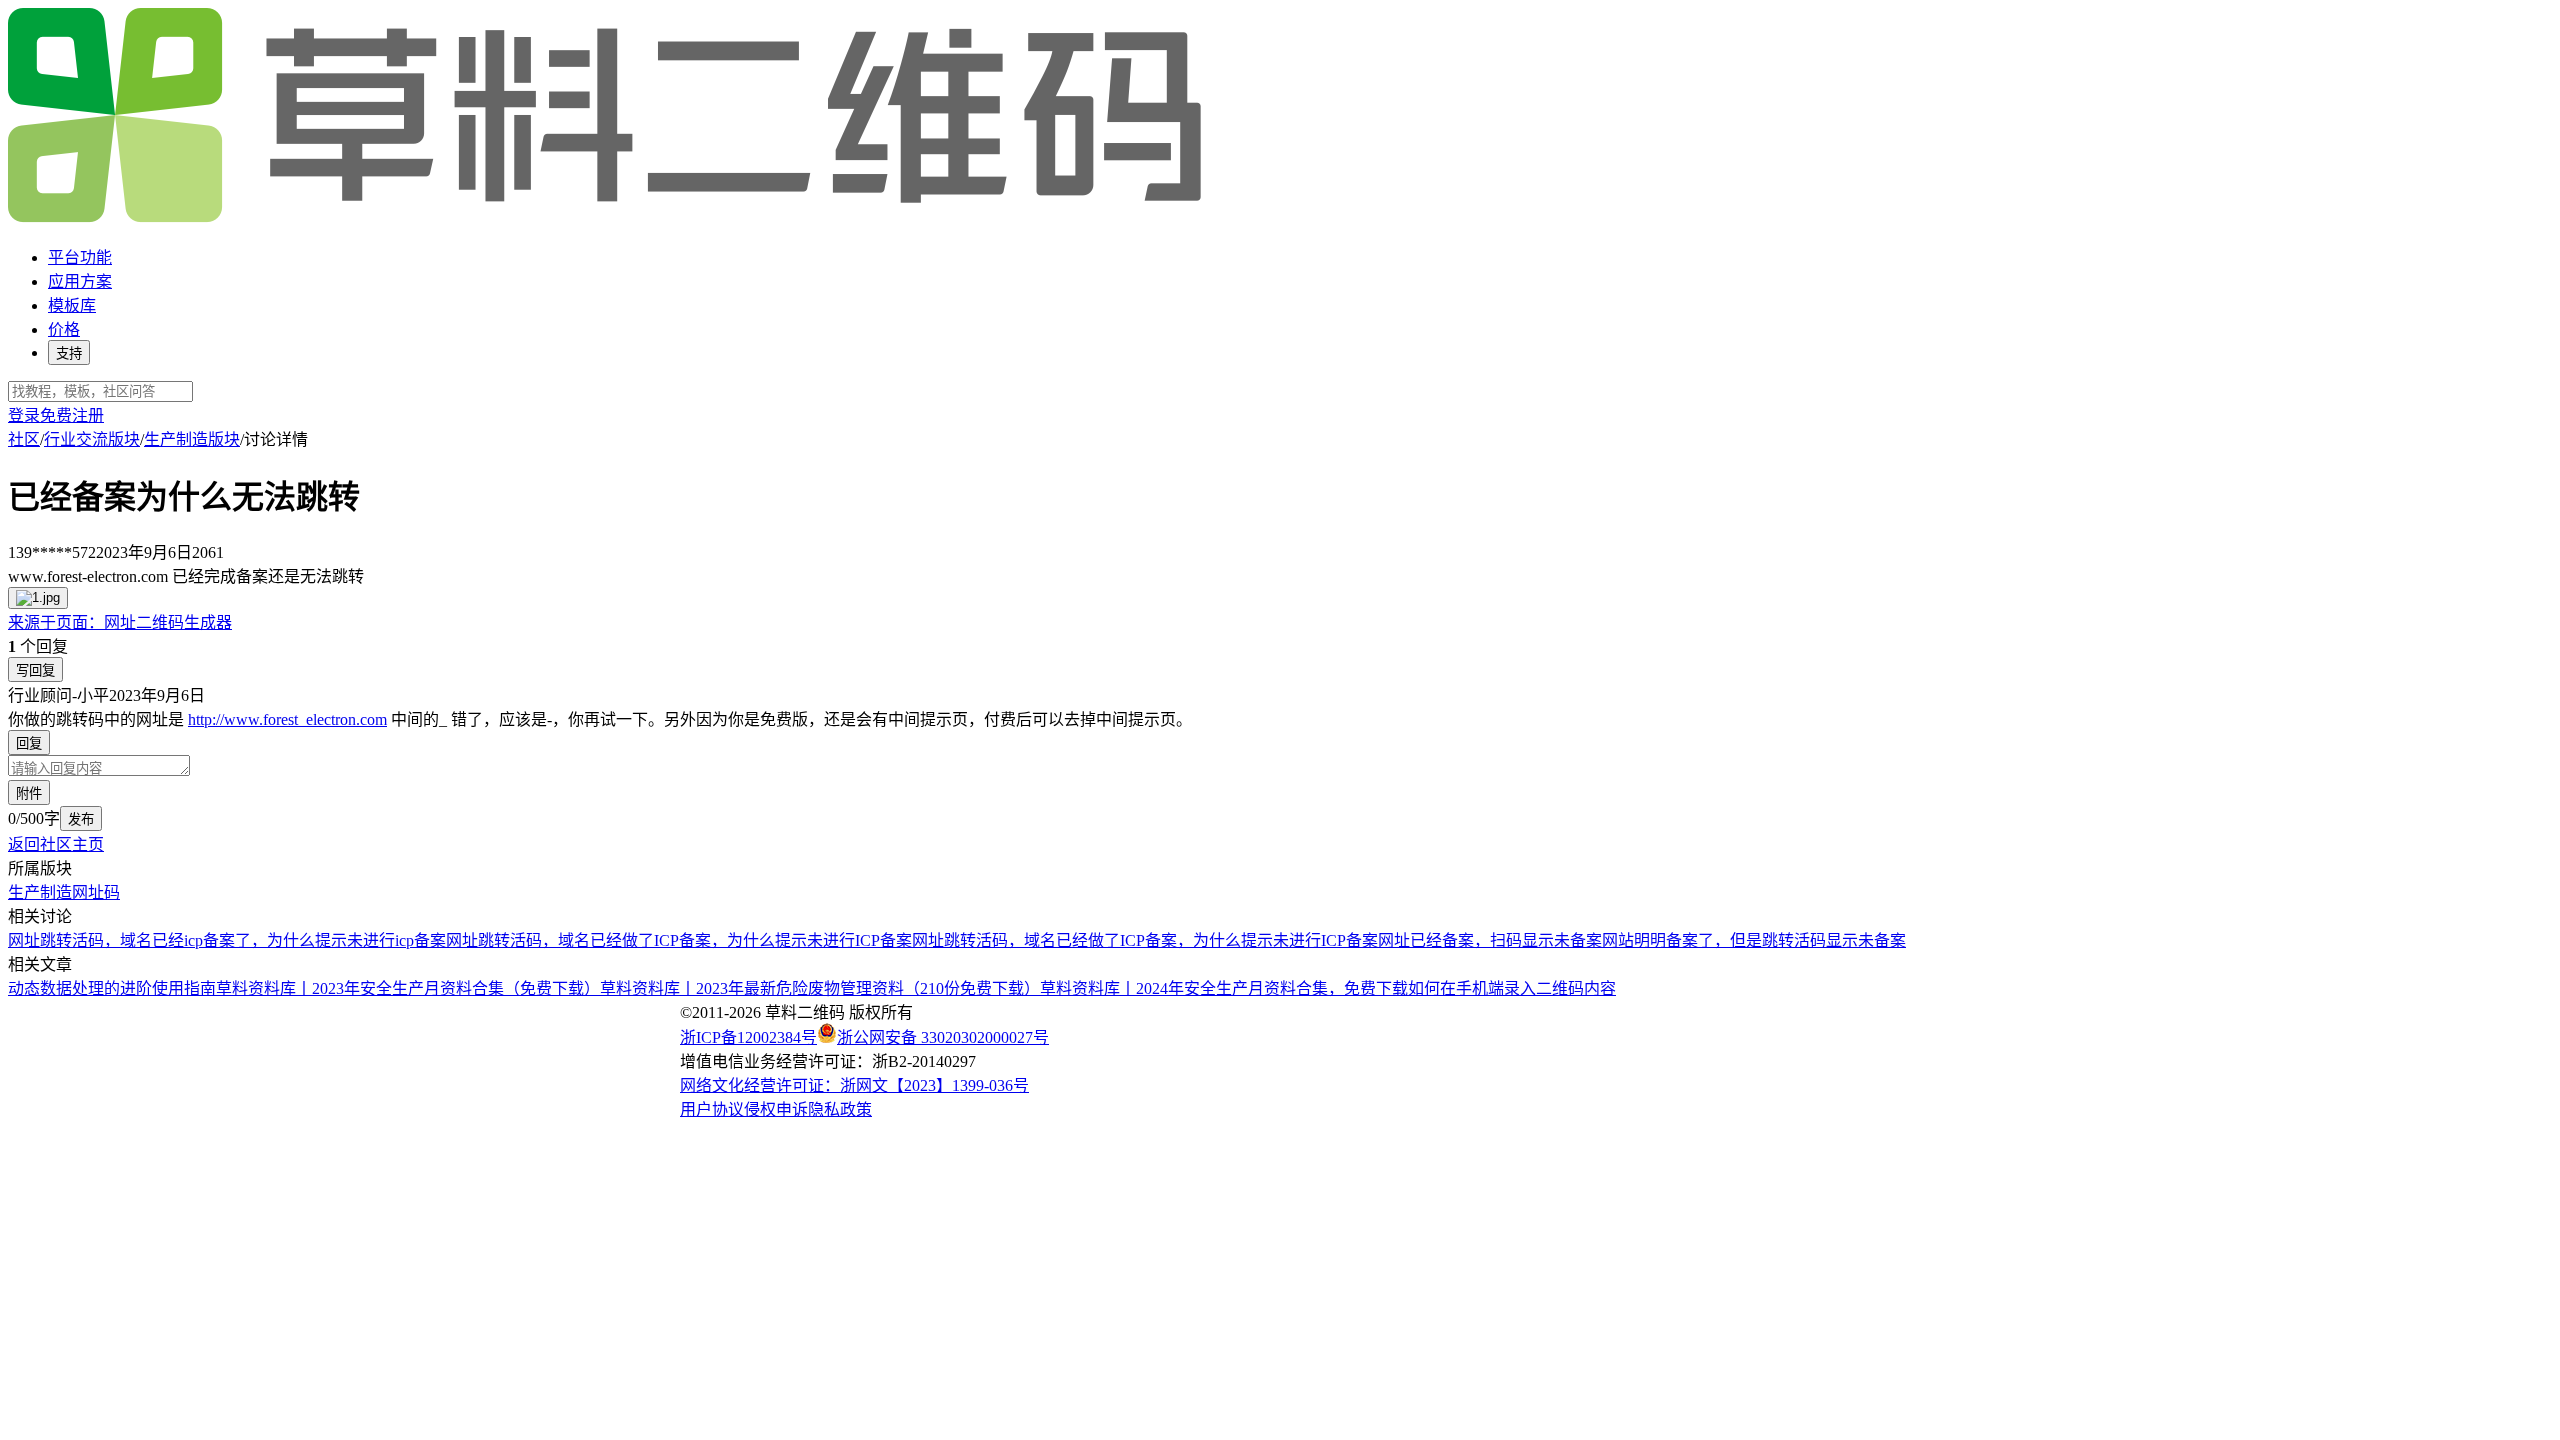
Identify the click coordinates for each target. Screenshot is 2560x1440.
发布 (81, 819)
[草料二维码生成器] (608, 218)
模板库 (72, 305)
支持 (69, 353)
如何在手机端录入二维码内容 (1512, 988)
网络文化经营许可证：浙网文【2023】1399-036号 (854, 1085)
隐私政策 (840, 1109)
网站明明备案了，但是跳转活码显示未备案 (1754, 940)
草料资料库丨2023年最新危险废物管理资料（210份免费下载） (820, 988)
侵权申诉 (776, 1109)
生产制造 (40, 892)
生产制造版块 (192, 439)
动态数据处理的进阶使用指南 (112, 988)
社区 (24, 439)
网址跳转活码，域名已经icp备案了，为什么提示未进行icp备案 (227, 940)
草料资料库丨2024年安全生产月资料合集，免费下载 (1224, 988)
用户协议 (712, 1109)
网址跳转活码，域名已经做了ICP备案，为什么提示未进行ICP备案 (679, 940)
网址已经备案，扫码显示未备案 (1490, 940)
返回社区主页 (56, 844)
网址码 (96, 892)
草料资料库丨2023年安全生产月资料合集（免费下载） (408, 988)
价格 (64, 329)
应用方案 (80, 281)
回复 (29, 743)
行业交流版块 (92, 439)
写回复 (35, 670)
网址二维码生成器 (120, 622)
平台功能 (80, 257)
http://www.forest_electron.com (287, 719)
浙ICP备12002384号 (748, 1037)
